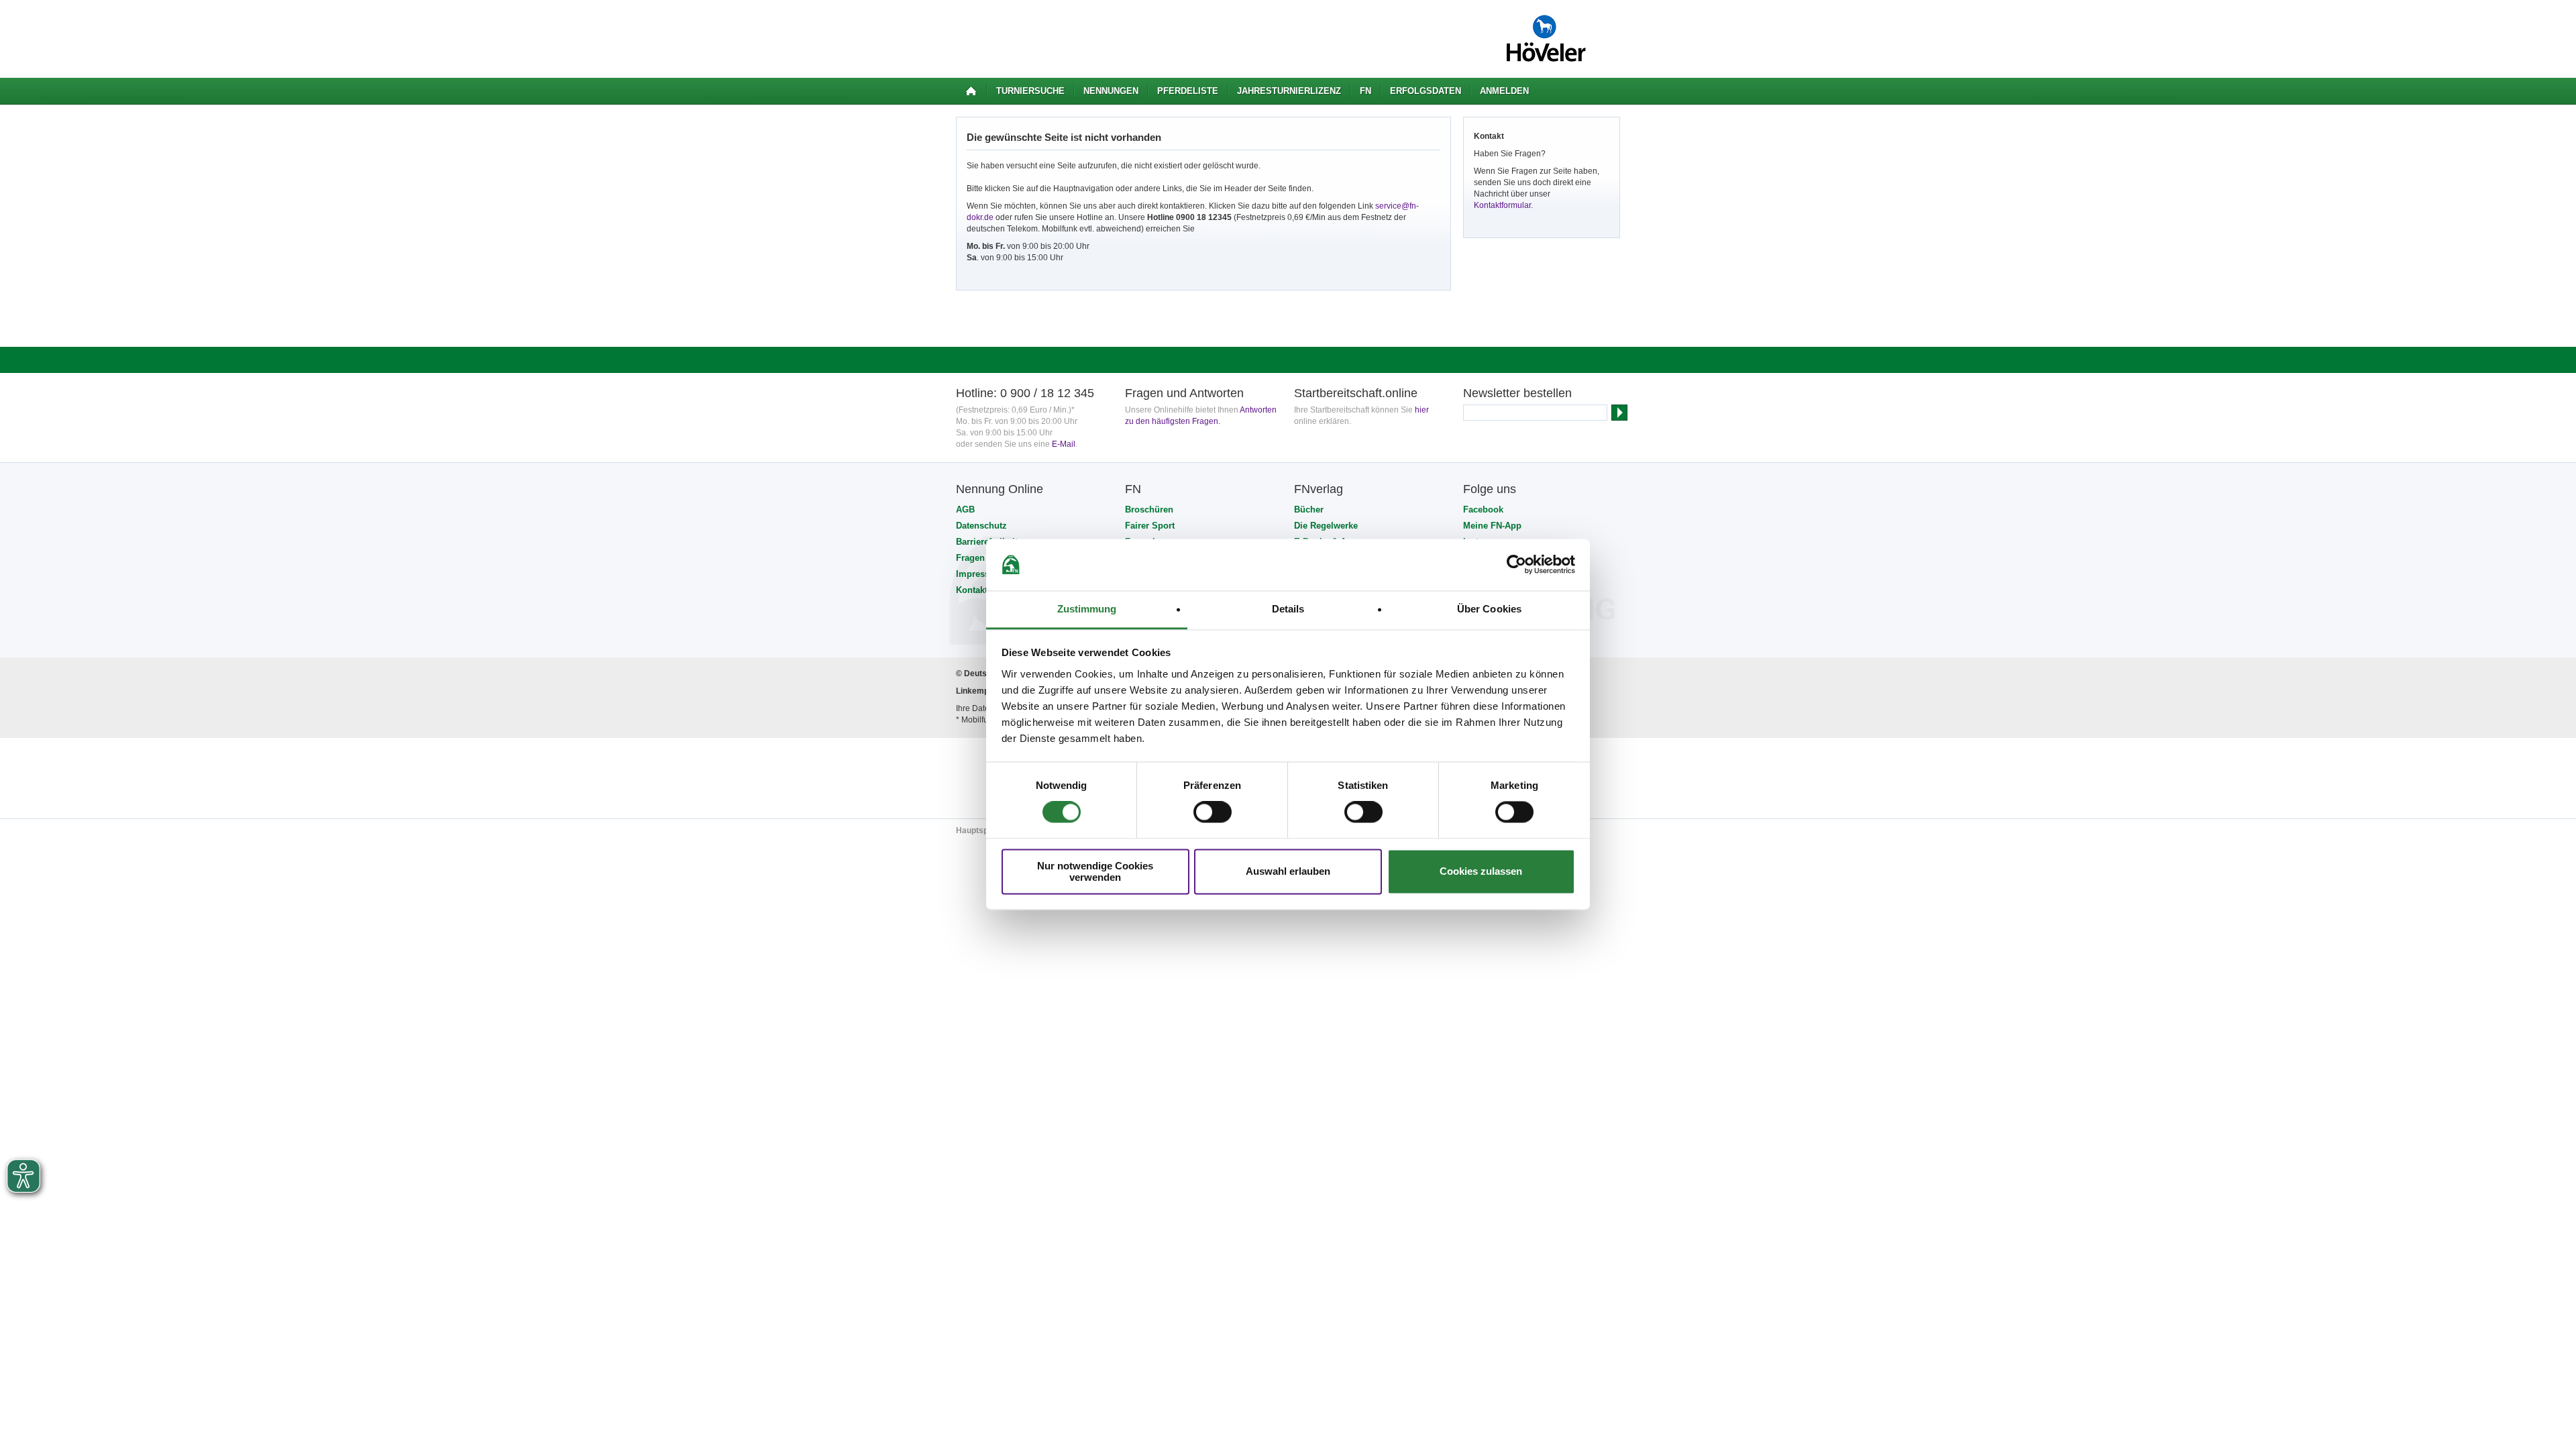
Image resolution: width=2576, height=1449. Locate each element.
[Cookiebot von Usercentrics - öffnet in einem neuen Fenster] (1516, 565)
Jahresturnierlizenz (1289, 91)
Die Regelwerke (1326, 526)
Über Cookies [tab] (1489, 609)
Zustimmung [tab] (1087, 609)
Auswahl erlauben (1288, 872)
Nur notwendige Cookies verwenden (1095, 871)
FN (1365, 91)
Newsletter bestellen (1517, 393)
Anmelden (1504, 91)
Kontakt (972, 590)
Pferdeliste (1188, 91)
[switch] (1213, 812)
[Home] (971, 91)
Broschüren (1149, 509)
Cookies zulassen (1481, 872)
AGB (965, 509)
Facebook (1483, 509)
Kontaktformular (1502, 205)
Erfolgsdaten (1426, 91)
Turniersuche (1030, 91)
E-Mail (1064, 444)
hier (1422, 410)
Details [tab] (1288, 609)
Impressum (979, 574)
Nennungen (1111, 91)
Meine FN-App (1492, 526)
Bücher (1309, 509)
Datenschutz (981, 526)
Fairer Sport (1150, 526)
